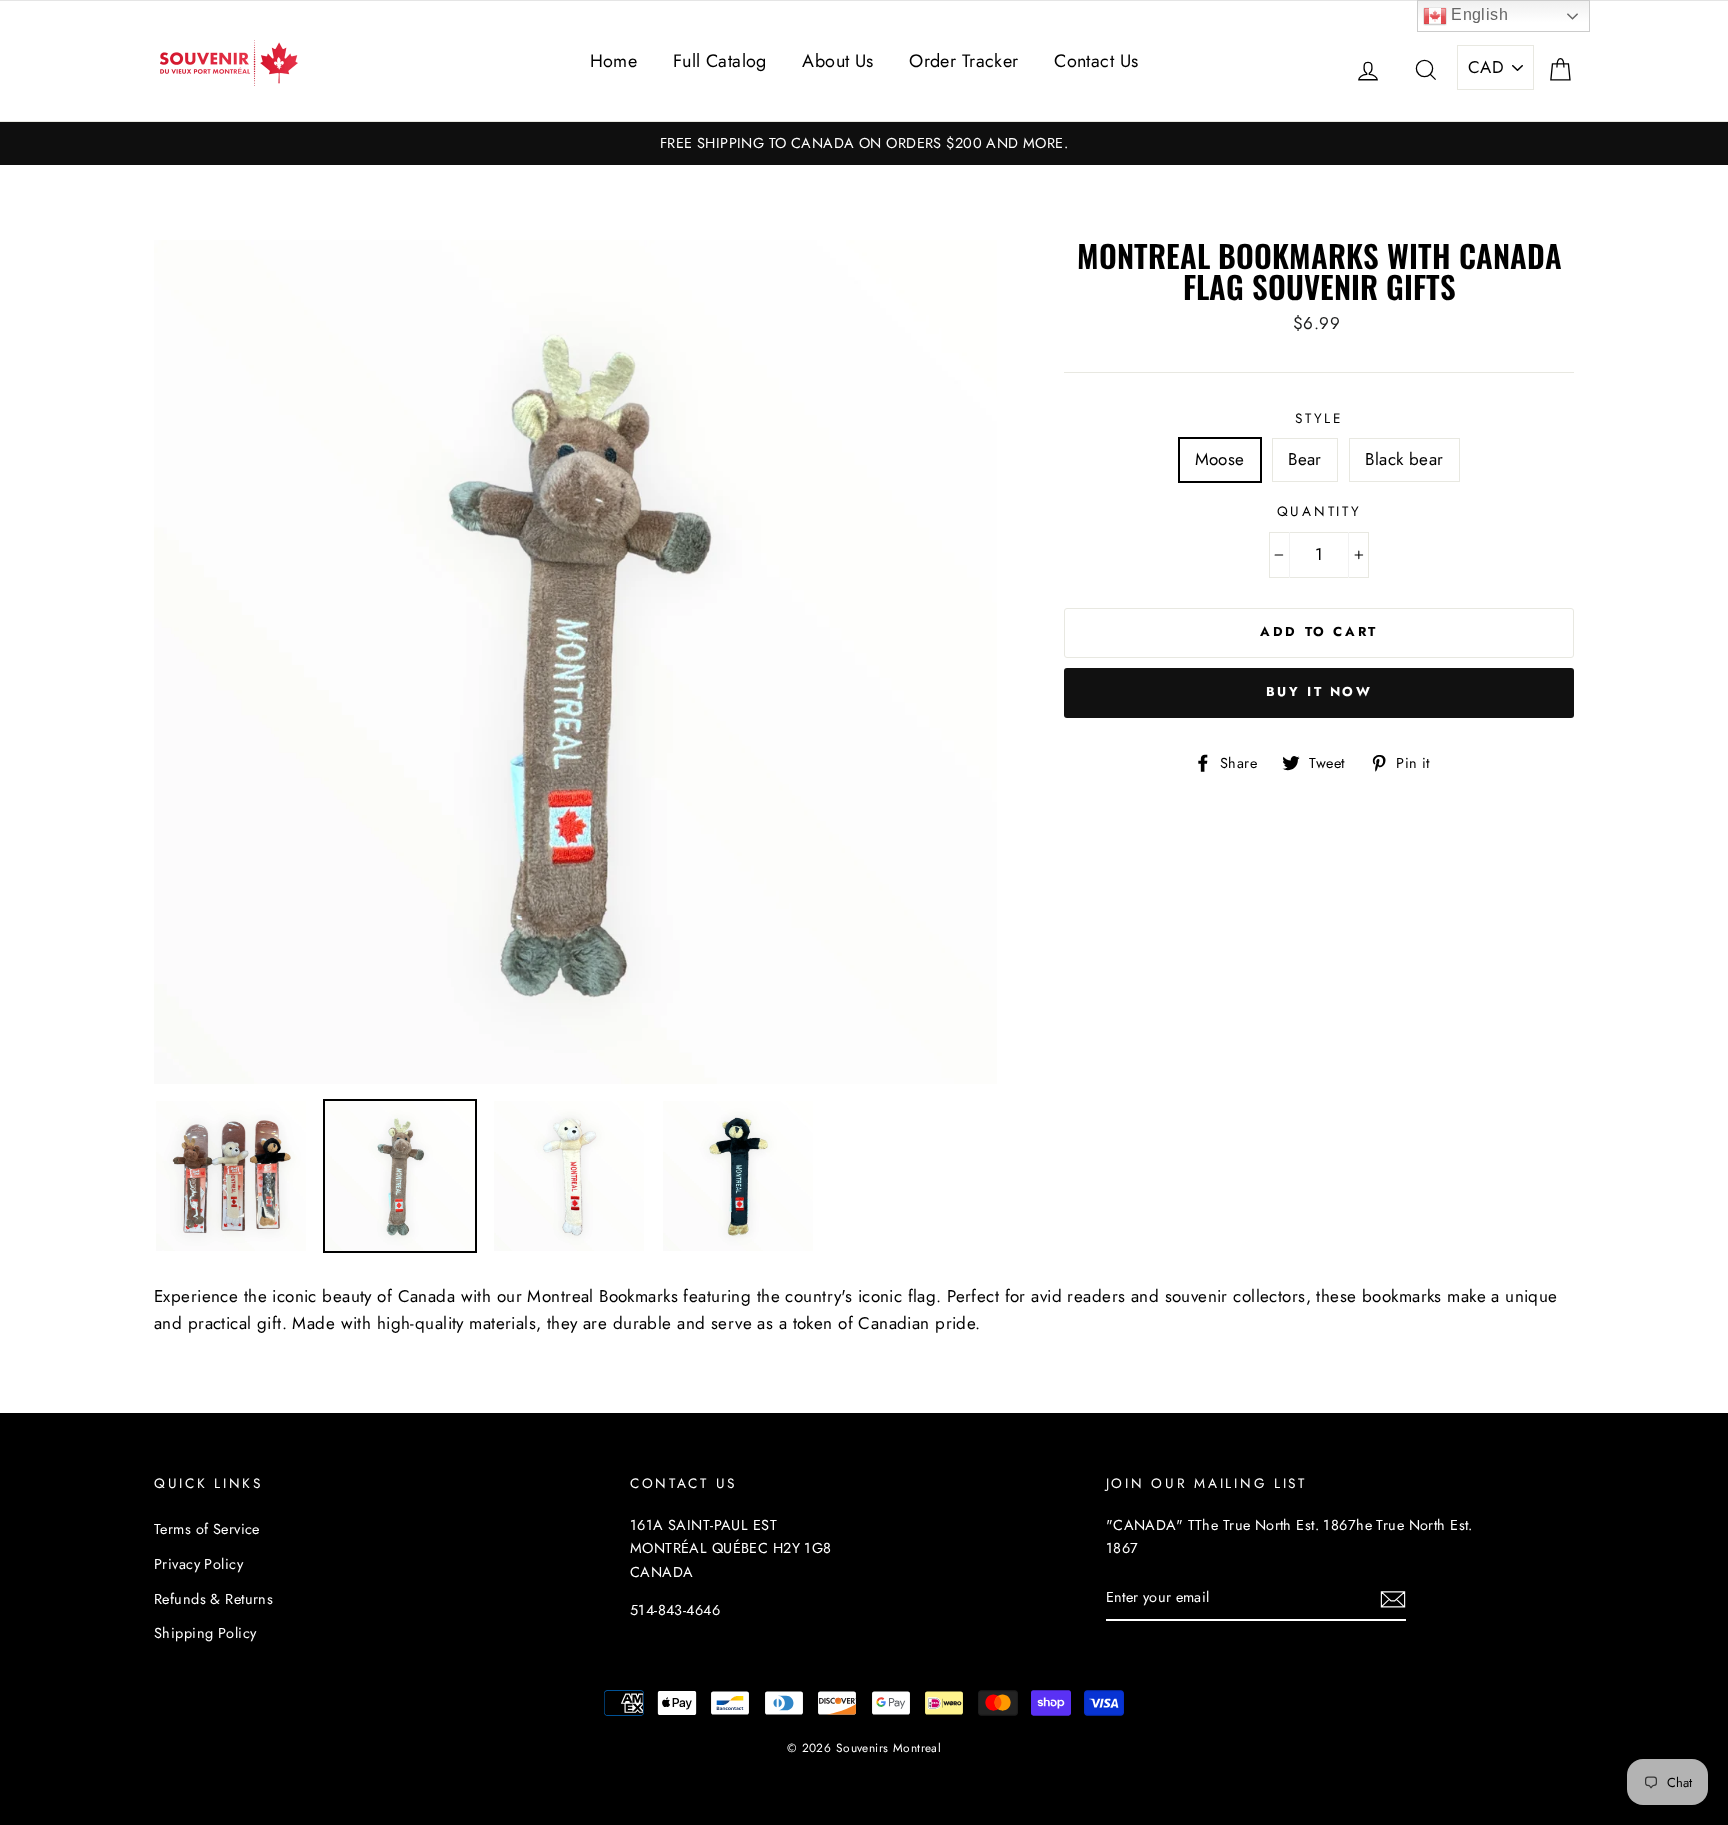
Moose (1220, 459)
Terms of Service (207, 1529)
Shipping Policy (205, 1633)
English (1477, 14)
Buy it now (1319, 691)
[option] (864, 143)
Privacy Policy (198, 1564)
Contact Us (1096, 61)
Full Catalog (720, 61)
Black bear (1404, 459)
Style (1319, 418)
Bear (1305, 459)
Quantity (1319, 511)
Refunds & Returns (213, 1599)
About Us (837, 61)
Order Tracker (964, 61)
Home (614, 61)
